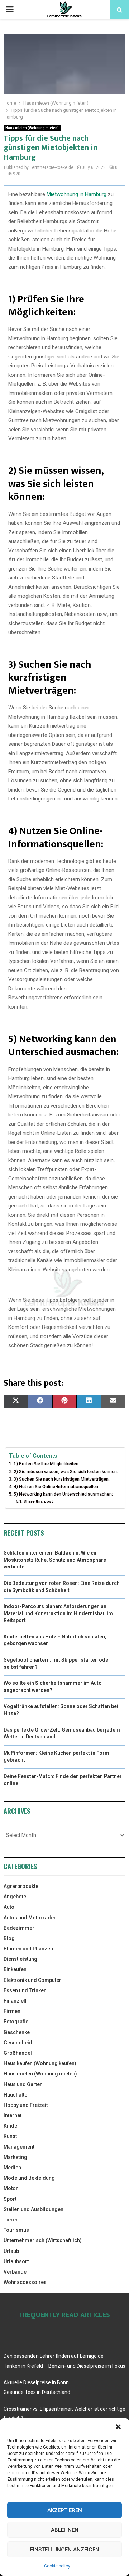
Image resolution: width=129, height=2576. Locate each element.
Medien (12, 2168)
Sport (10, 2199)
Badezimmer (19, 1928)
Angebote (15, 1897)
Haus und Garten (23, 2084)
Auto (9, 1907)
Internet (13, 2115)
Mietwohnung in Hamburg (77, 194)
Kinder (11, 2126)
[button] (118, 2427)
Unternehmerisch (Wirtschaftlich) (43, 2240)
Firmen (12, 2011)
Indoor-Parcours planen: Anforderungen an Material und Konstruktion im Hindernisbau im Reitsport (58, 1613)
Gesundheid (18, 2043)
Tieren (11, 2220)
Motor (11, 2188)
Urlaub (11, 2251)
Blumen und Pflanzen (28, 1949)
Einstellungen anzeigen (65, 2550)
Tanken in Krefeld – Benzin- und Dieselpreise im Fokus (64, 2366)
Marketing (15, 2157)
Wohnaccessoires (25, 2282)
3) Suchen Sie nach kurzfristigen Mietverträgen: (62, 1479)
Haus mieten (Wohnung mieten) (32, 128)
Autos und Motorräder (30, 1918)
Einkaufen (15, 1969)
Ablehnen (65, 2530)
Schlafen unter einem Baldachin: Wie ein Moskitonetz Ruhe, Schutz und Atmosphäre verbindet (55, 1560)
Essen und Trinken (25, 1990)
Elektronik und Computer (32, 1980)
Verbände (15, 2272)
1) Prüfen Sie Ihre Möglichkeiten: (47, 1464)
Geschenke (17, 2032)
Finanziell (15, 2001)
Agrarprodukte (21, 1886)
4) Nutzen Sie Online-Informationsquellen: (56, 1487)
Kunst (10, 2136)
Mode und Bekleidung (29, 2178)
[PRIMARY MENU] (10, 10)
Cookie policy (57, 2566)
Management (19, 2147)
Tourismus (16, 2230)
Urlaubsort (16, 2261)
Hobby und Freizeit (26, 2105)
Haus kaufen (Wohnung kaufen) (40, 2063)
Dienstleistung (20, 1959)
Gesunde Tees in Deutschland (37, 2392)
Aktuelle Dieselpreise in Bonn (36, 2382)
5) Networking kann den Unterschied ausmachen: (63, 1494)
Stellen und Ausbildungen (34, 2209)
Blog (9, 1938)
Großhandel (18, 2053)
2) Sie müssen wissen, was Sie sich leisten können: (66, 1472)
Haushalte (15, 2095)
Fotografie (16, 2022)
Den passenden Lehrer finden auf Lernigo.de (54, 2356)
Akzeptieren (65, 2510)
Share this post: (39, 1501)
